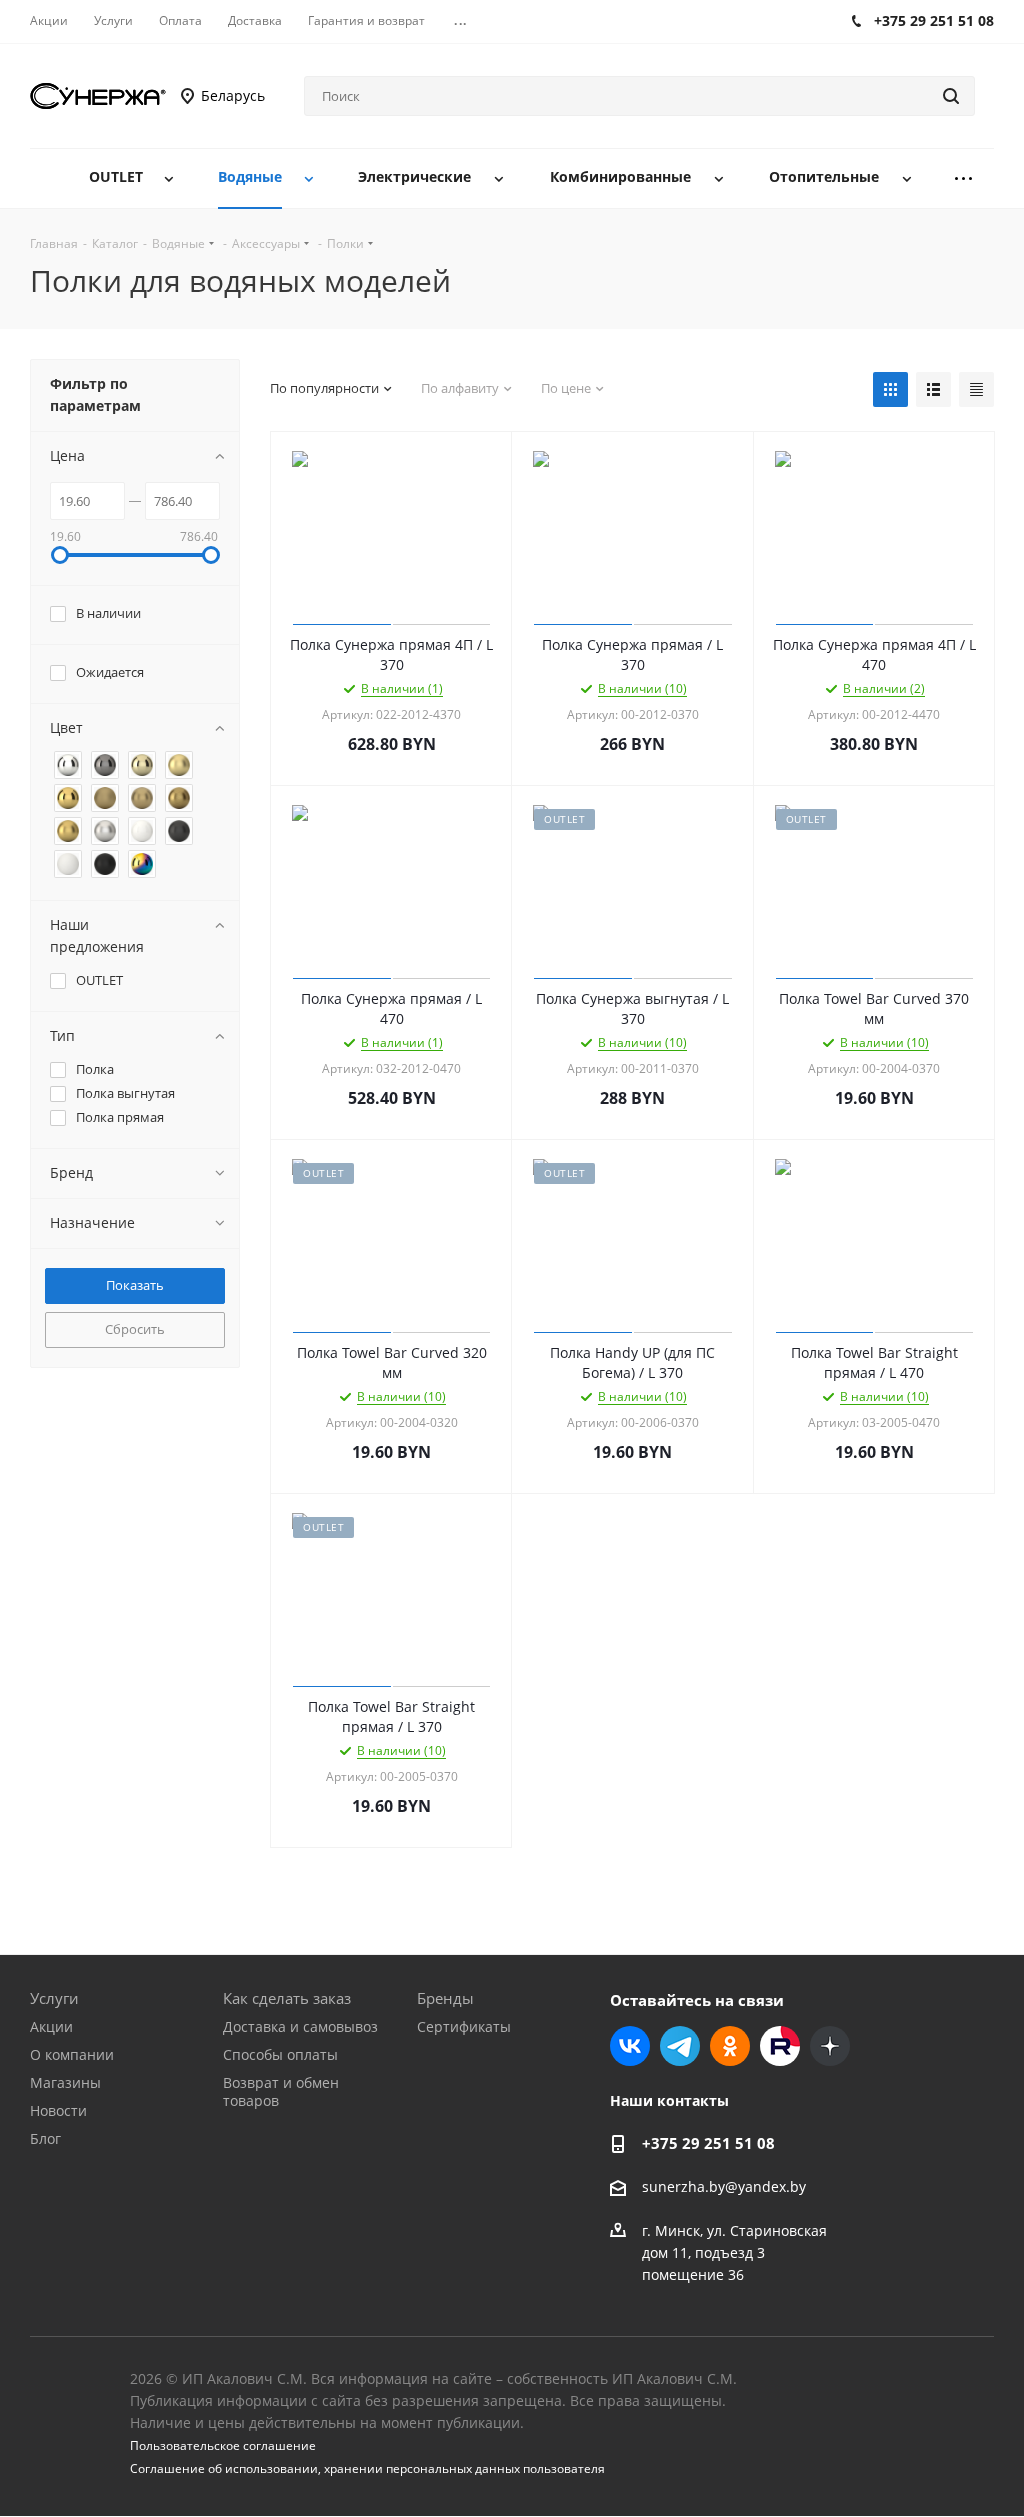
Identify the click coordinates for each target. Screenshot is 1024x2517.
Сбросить (135, 1329)
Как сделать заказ (287, 1998)
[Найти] (951, 96)
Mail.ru (780, 2046)
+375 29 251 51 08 (708, 2143)
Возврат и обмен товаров (281, 2091)
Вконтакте (630, 2046)
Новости (58, 2110)
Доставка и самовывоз (300, 2026)
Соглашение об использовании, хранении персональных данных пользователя (367, 2468)
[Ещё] (964, 178)
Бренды (445, 1998)
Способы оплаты (280, 2054)
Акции (51, 2026)
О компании (72, 2054)
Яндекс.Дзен (830, 2046)
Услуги (54, 1998)
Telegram (680, 2046)
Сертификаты (464, 2026)
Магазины (65, 2082)
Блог (45, 2138)
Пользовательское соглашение (223, 2445)
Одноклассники (730, 2046)
